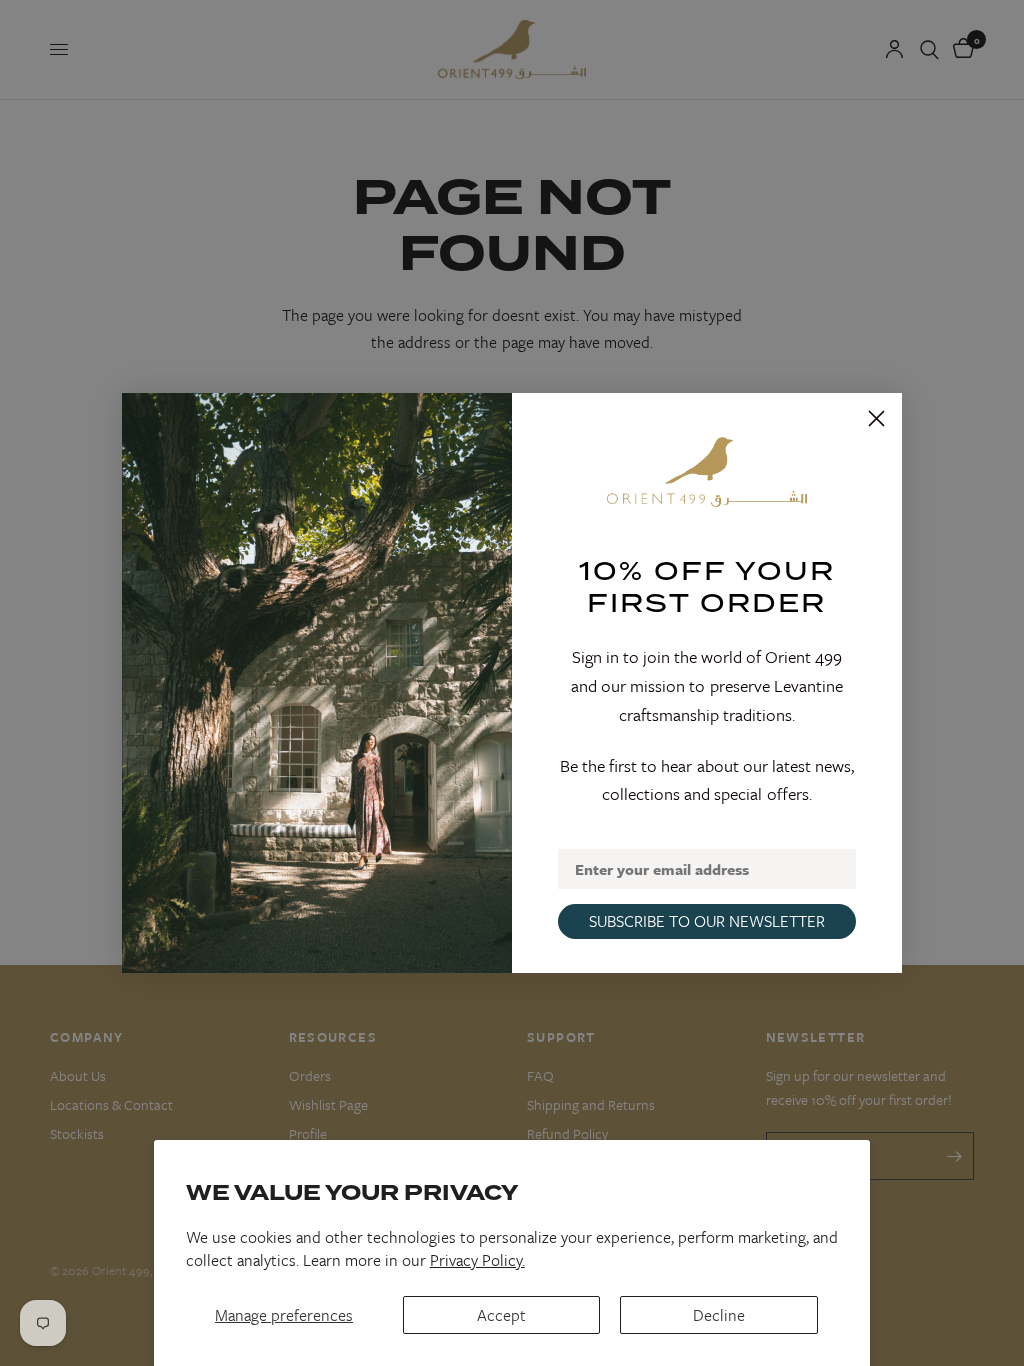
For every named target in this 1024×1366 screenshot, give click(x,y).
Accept (501, 1315)
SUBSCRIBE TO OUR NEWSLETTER (707, 921)
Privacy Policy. (477, 1260)
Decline (719, 1315)
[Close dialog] (876, 418)
